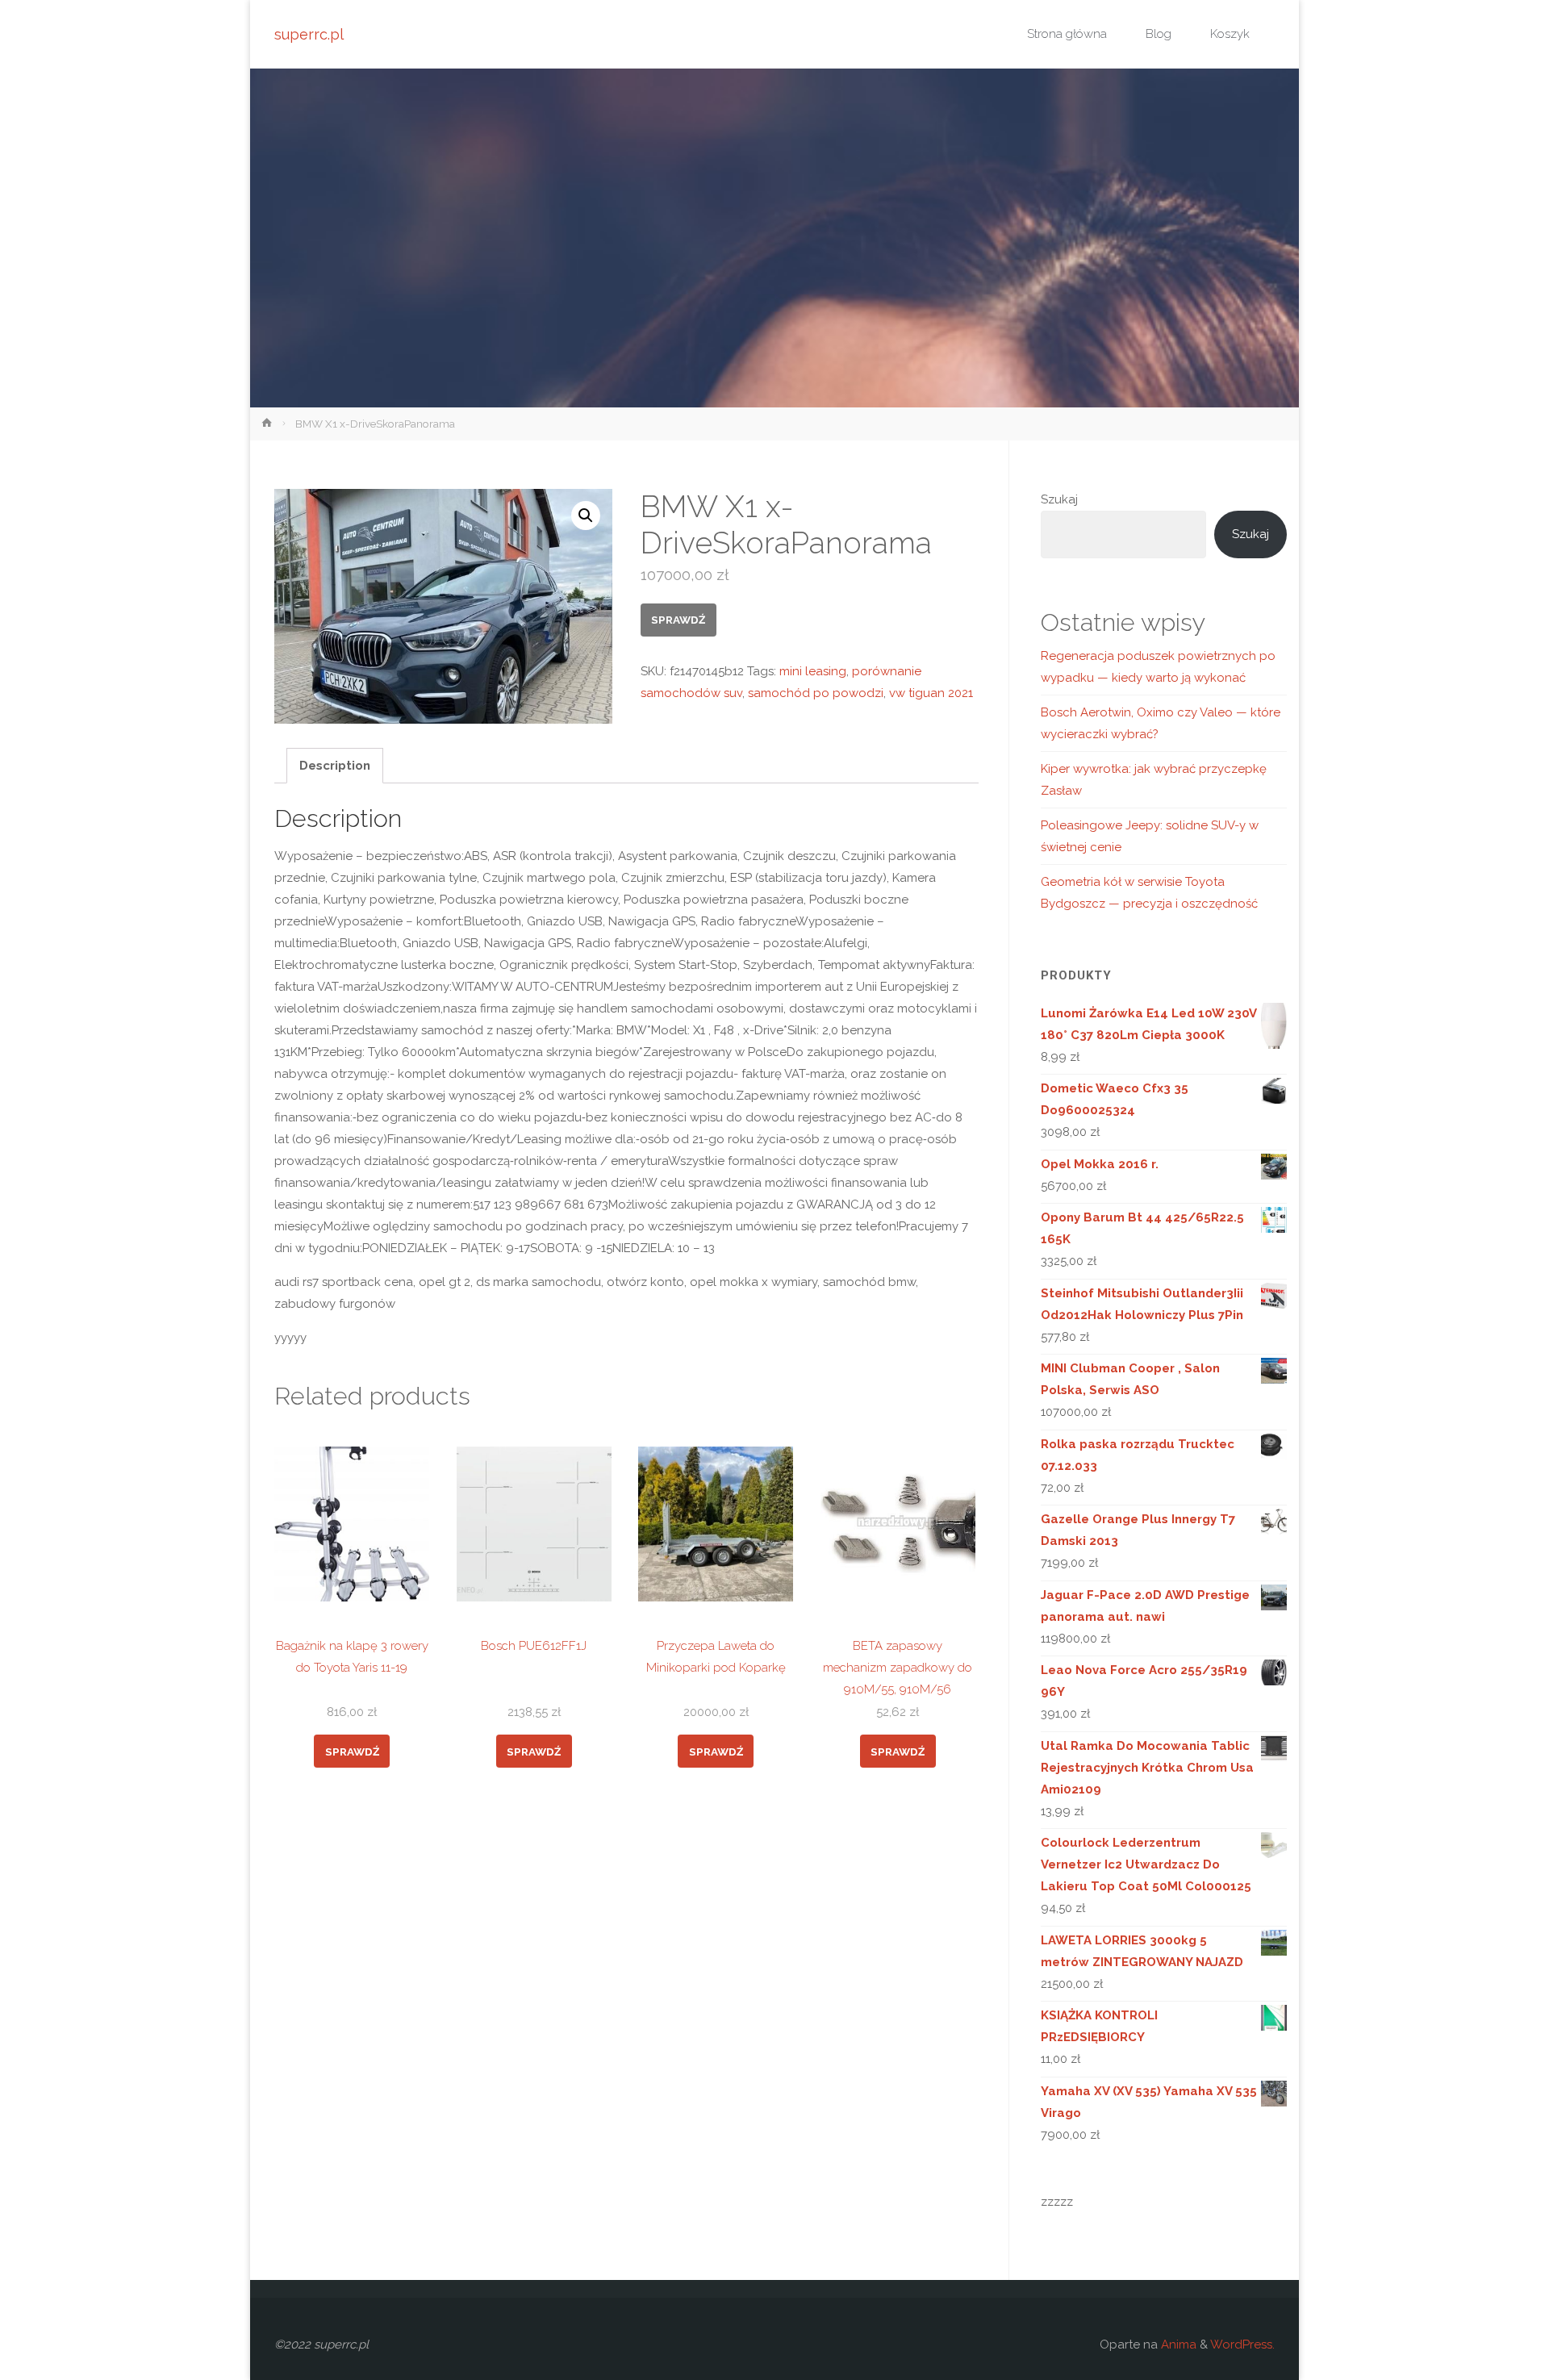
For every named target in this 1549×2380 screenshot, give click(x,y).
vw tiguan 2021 (931, 693)
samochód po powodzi (816, 693)
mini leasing (813, 671)
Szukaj (1059, 499)
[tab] (335, 766)
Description (335, 766)
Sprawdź (678, 620)
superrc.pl (309, 34)
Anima (1177, 2345)
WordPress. (1242, 2345)
